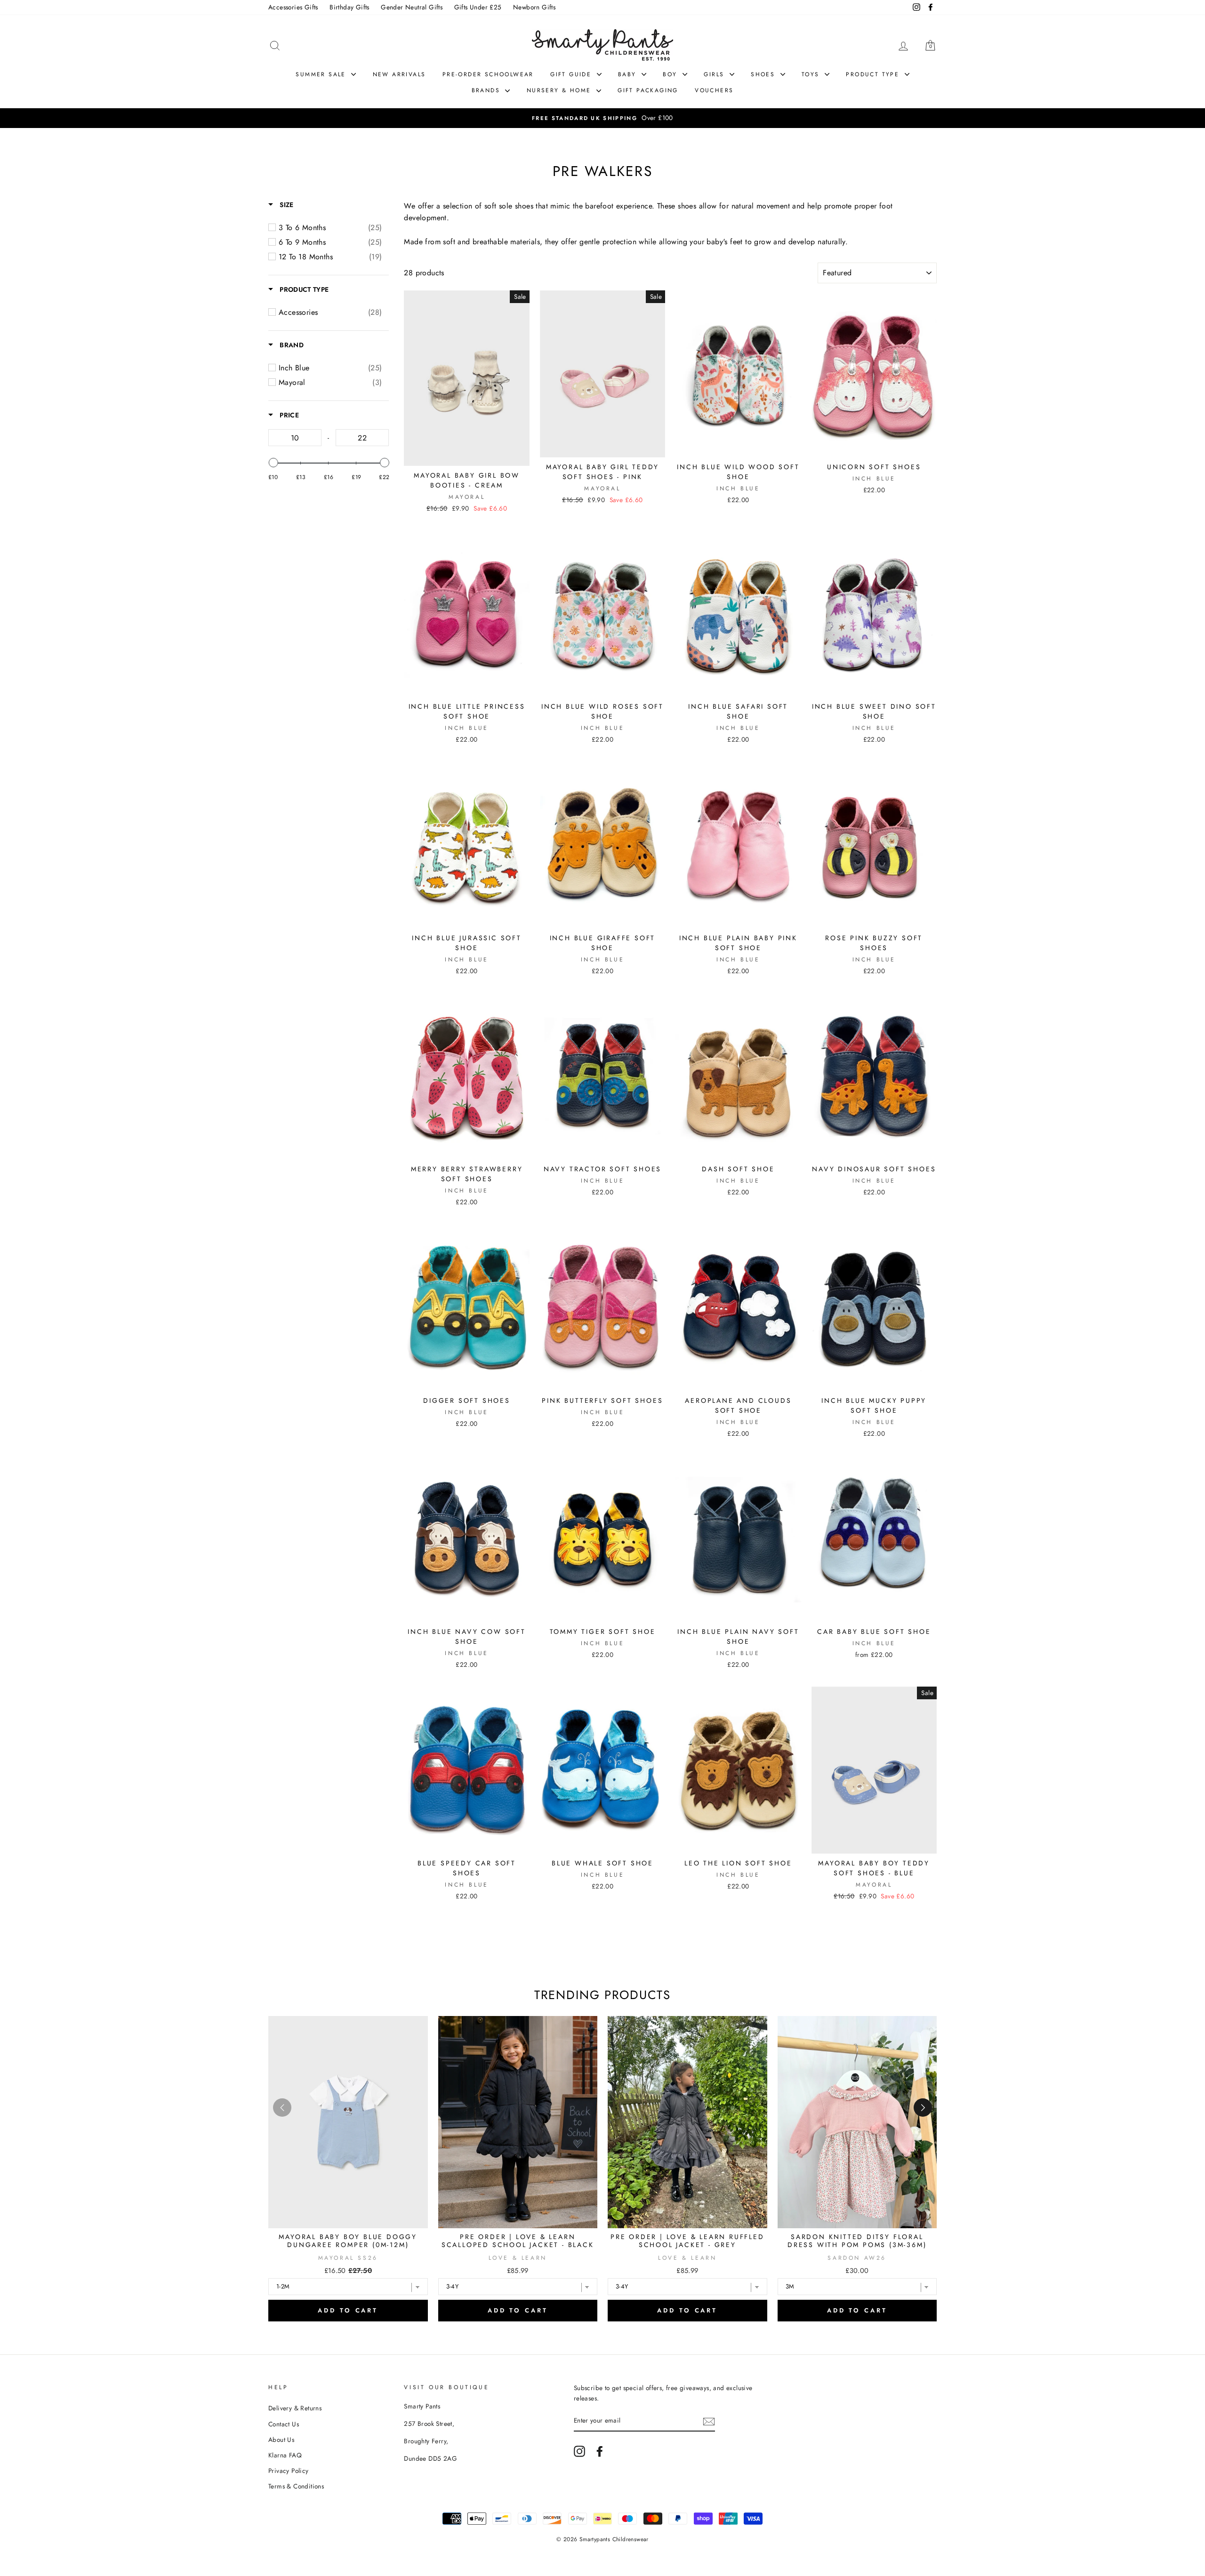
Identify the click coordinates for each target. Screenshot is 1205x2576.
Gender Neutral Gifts (412, 7)
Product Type (874, 74)
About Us (281, 2440)
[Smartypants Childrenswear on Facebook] (600, 2451)
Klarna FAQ (285, 2455)
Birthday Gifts (349, 7)
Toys (812, 74)
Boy (671, 74)
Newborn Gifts (534, 7)
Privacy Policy (289, 2471)
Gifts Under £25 (478, 7)
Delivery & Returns (295, 2408)
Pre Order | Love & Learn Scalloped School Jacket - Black (518, 2241)
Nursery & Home (560, 90)
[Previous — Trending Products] (282, 2108)
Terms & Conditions (296, 2486)
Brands (487, 90)
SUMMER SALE (322, 74)
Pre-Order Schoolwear (488, 74)
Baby (629, 74)
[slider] (273, 463)
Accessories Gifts (293, 7)
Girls (715, 74)
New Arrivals (399, 74)
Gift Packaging (648, 90)
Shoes (764, 74)
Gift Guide (572, 74)
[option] (602, 118)
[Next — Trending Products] (923, 2108)
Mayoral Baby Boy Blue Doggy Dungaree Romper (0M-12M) (348, 2241)
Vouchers (714, 90)
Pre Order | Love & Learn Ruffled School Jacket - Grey (687, 2241)
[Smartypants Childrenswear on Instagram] (579, 2451)
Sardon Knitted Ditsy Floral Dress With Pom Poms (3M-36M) (857, 2241)
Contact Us (284, 2424)
